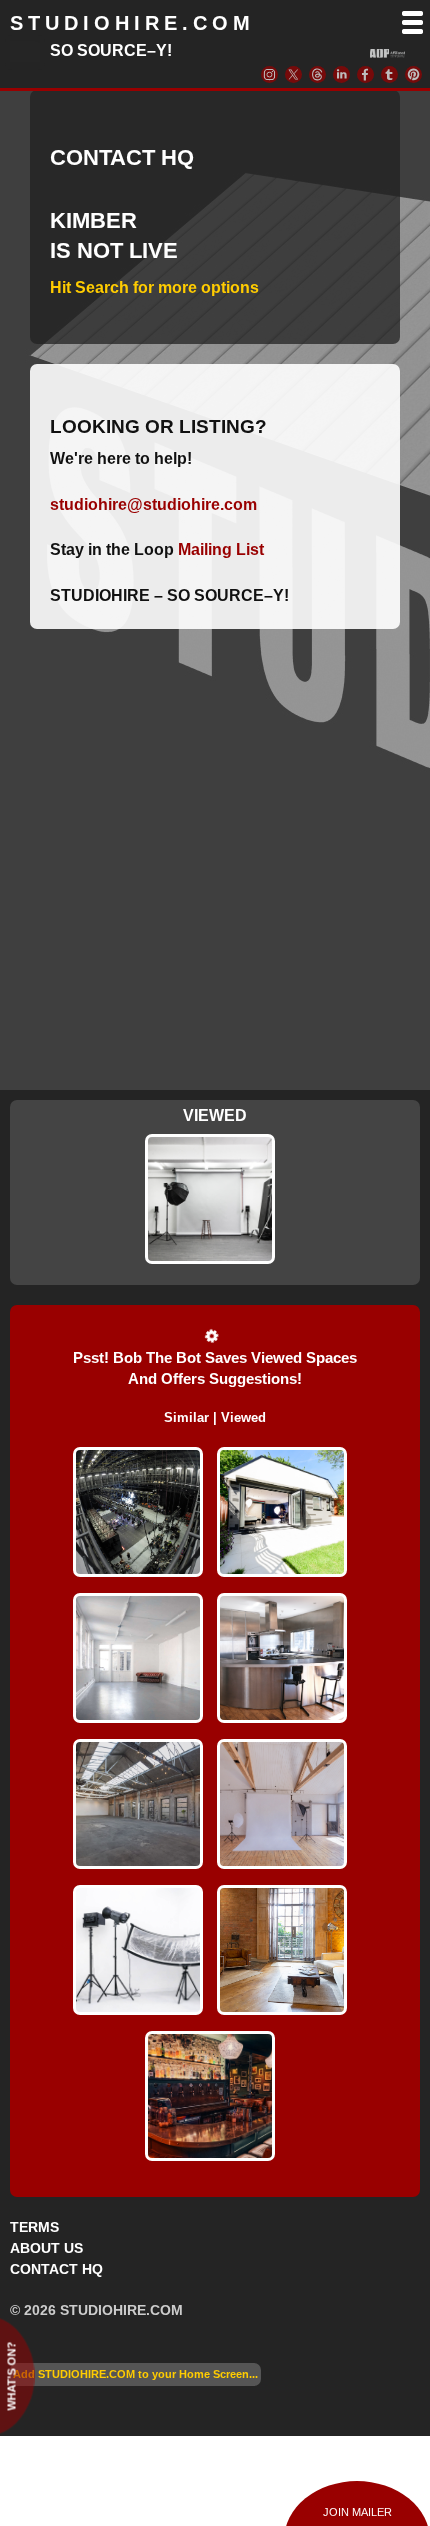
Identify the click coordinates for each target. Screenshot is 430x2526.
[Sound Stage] (138, 1512)
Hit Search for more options (154, 287)
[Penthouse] (282, 1658)
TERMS (34, 2227)
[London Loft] (282, 1804)
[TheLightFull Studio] (282, 1512)
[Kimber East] (210, 1199)
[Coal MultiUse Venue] (138, 1804)
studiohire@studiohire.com (153, 504)
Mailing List (221, 549)
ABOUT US (46, 2248)
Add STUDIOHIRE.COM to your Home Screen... (135, 2374)
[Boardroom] (138, 1658)
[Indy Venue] (210, 2096)
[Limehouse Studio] (282, 1950)
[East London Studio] (138, 1950)
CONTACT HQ (56, 2269)
